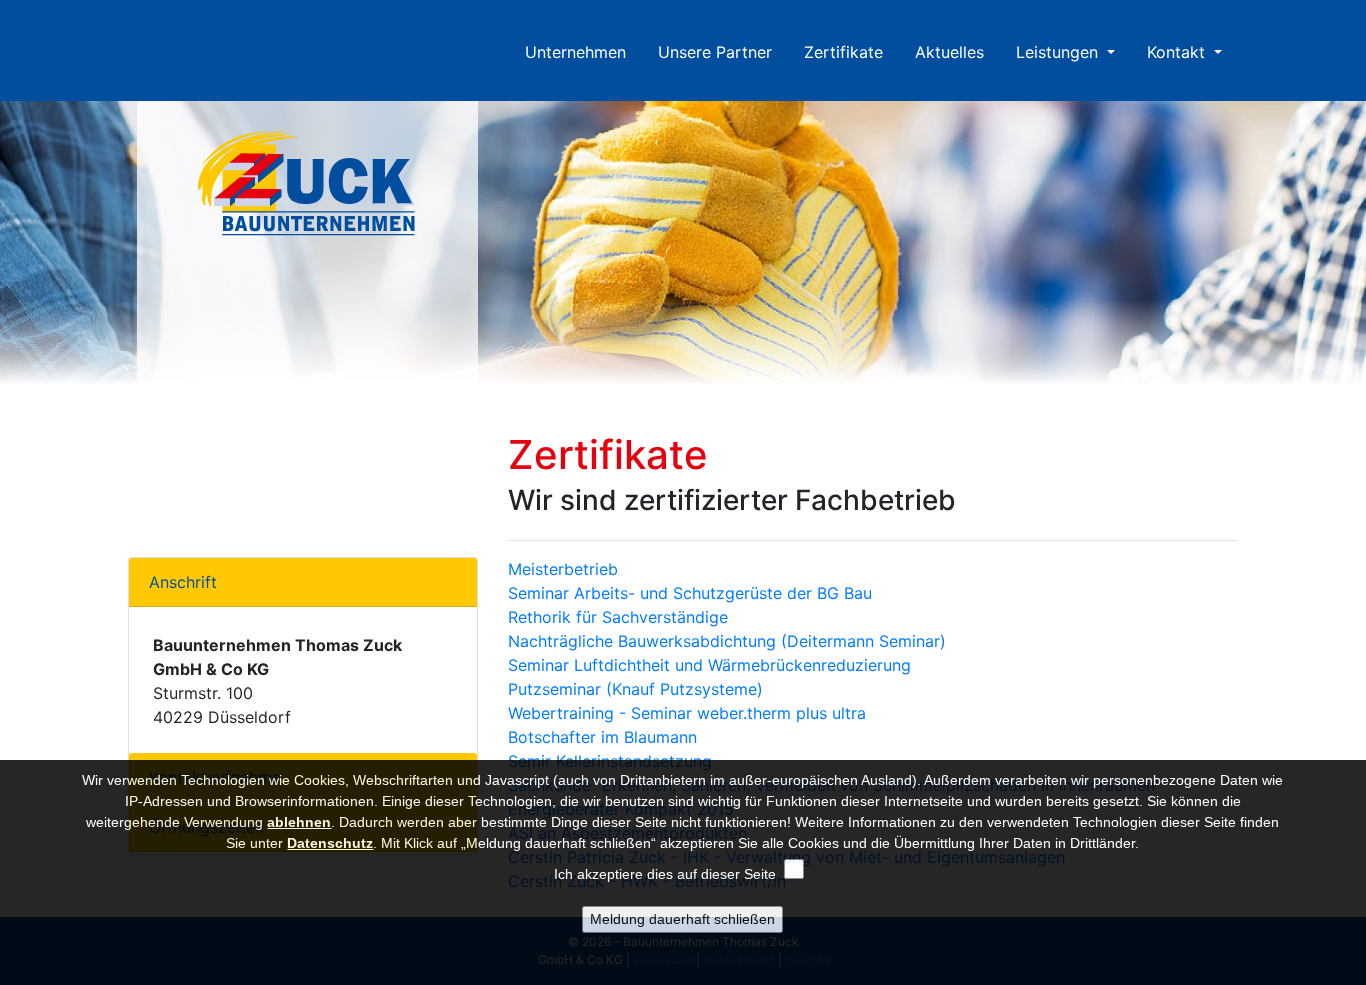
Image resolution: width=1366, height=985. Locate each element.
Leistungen (1059, 52)
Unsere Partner (715, 52)
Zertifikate (843, 52)
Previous (10, 253)
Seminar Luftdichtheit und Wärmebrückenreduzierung (709, 665)
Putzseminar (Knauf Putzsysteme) (635, 689)
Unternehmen (583, 52)
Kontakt (1178, 52)
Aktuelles (949, 52)
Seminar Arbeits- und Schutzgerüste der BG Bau (690, 593)
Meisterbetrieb (563, 569)
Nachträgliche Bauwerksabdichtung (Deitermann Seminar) (727, 641)
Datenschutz (330, 843)
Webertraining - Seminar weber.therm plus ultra (687, 713)
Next (1356, 253)
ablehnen (299, 822)
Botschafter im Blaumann (602, 737)
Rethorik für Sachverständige (618, 617)
